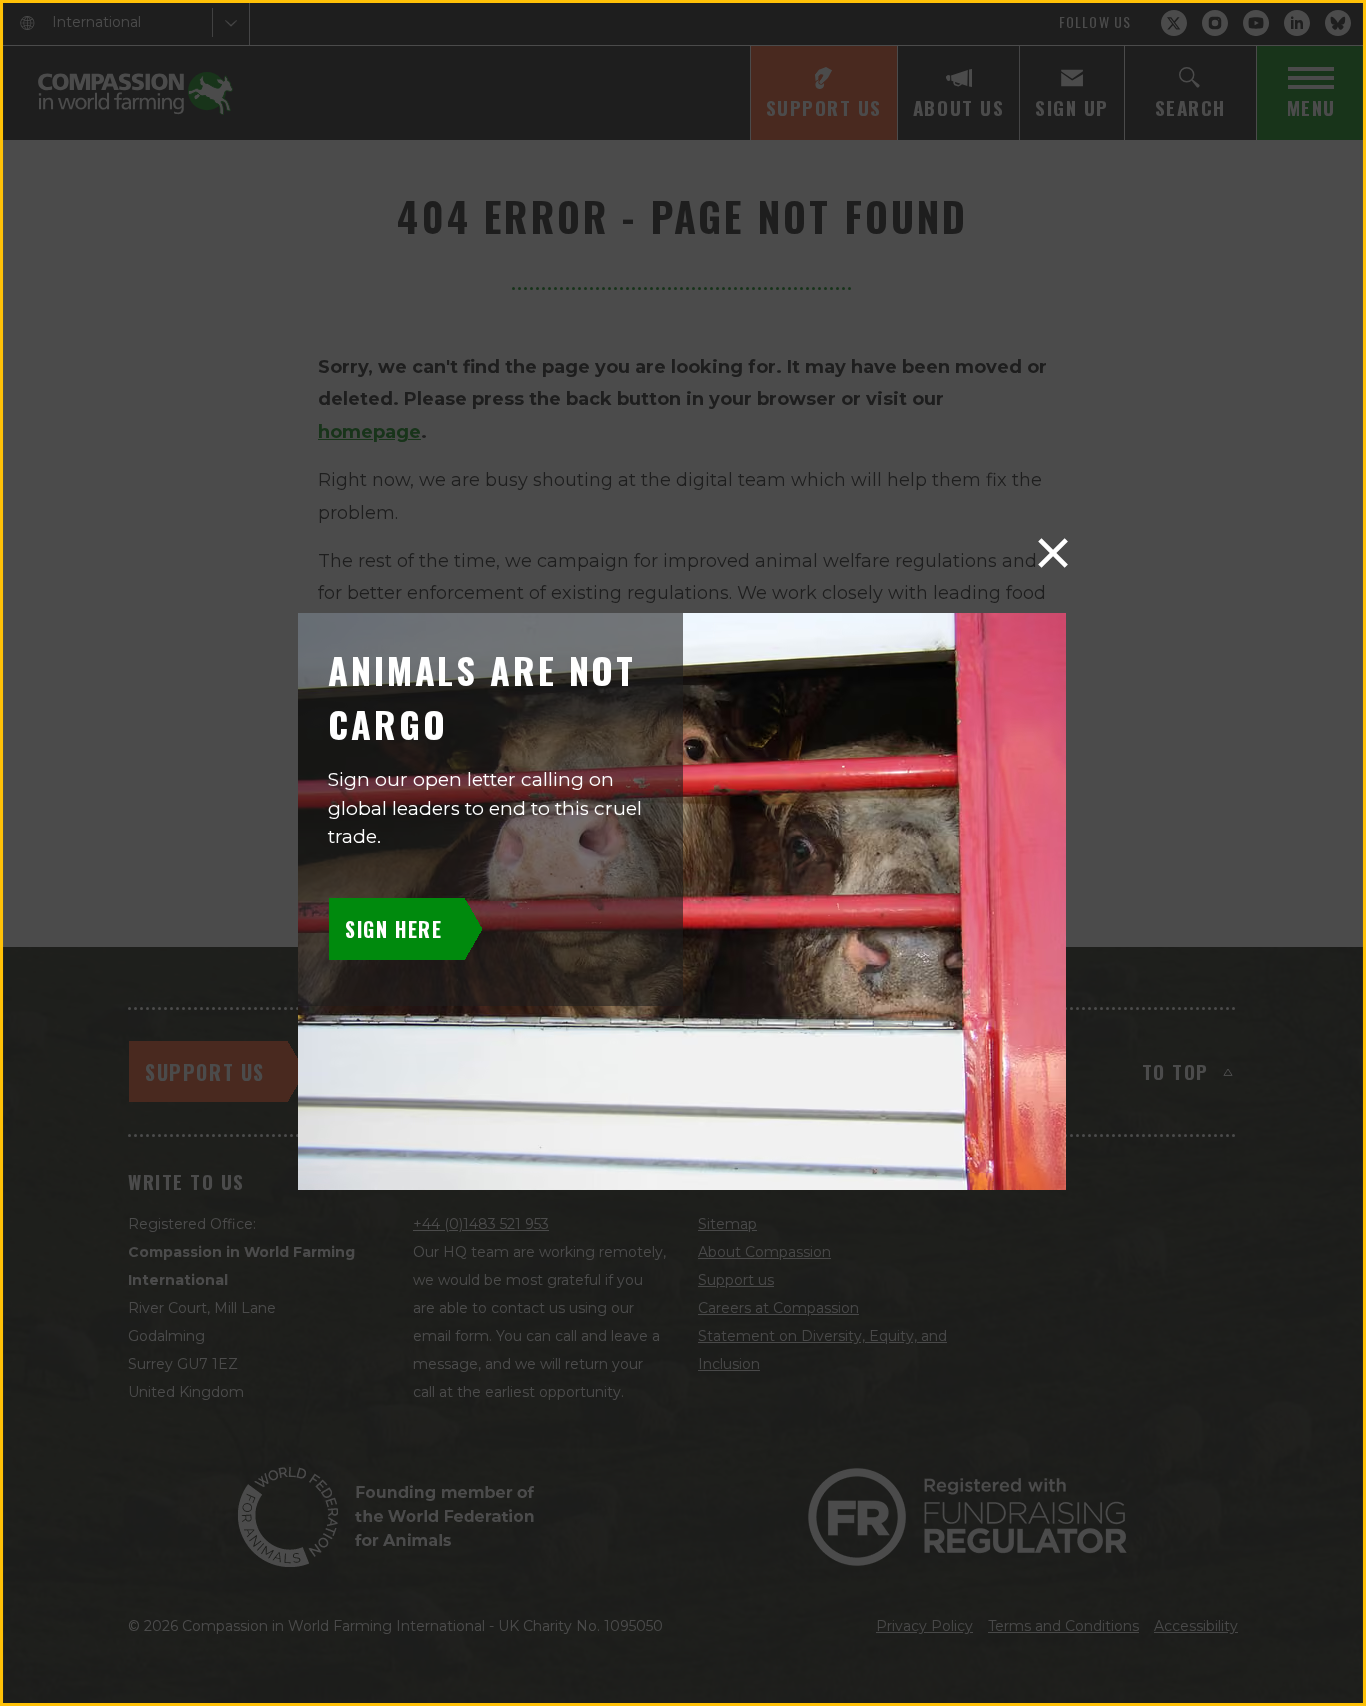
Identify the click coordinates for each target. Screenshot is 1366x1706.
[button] (1053, 553)
